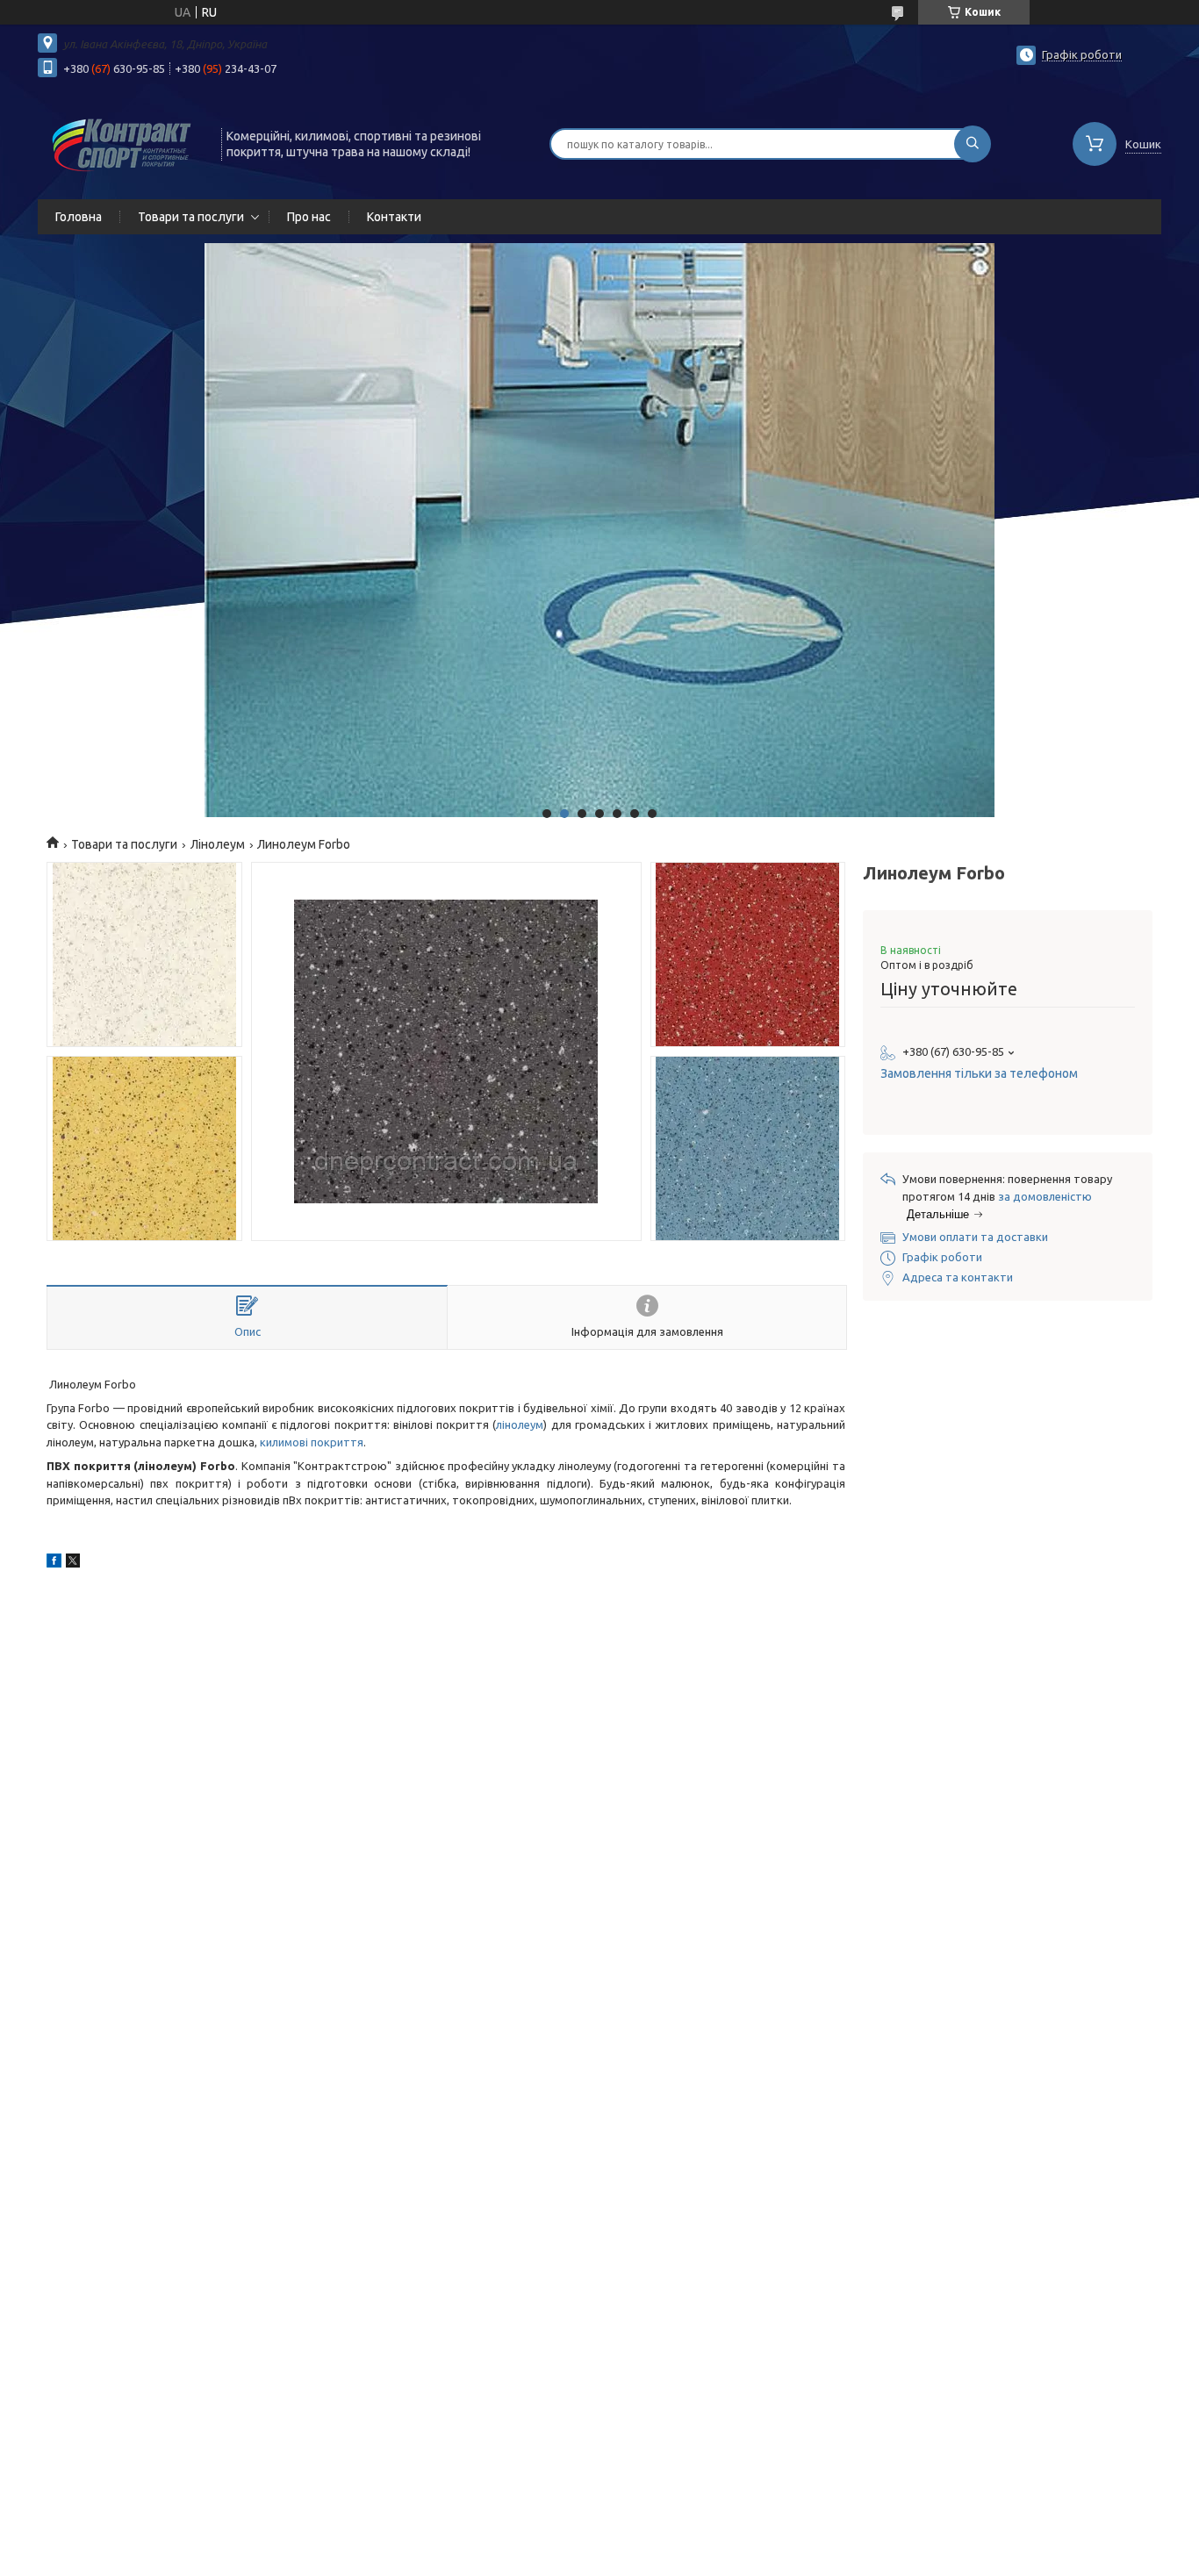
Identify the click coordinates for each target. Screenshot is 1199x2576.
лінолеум (520, 1424)
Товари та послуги (191, 217)
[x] (73, 1563)
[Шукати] (973, 144)
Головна (79, 217)
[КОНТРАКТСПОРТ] (122, 142)
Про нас (309, 217)
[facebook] (54, 1563)
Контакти (394, 217)
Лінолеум (218, 844)
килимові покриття (312, 1442)
